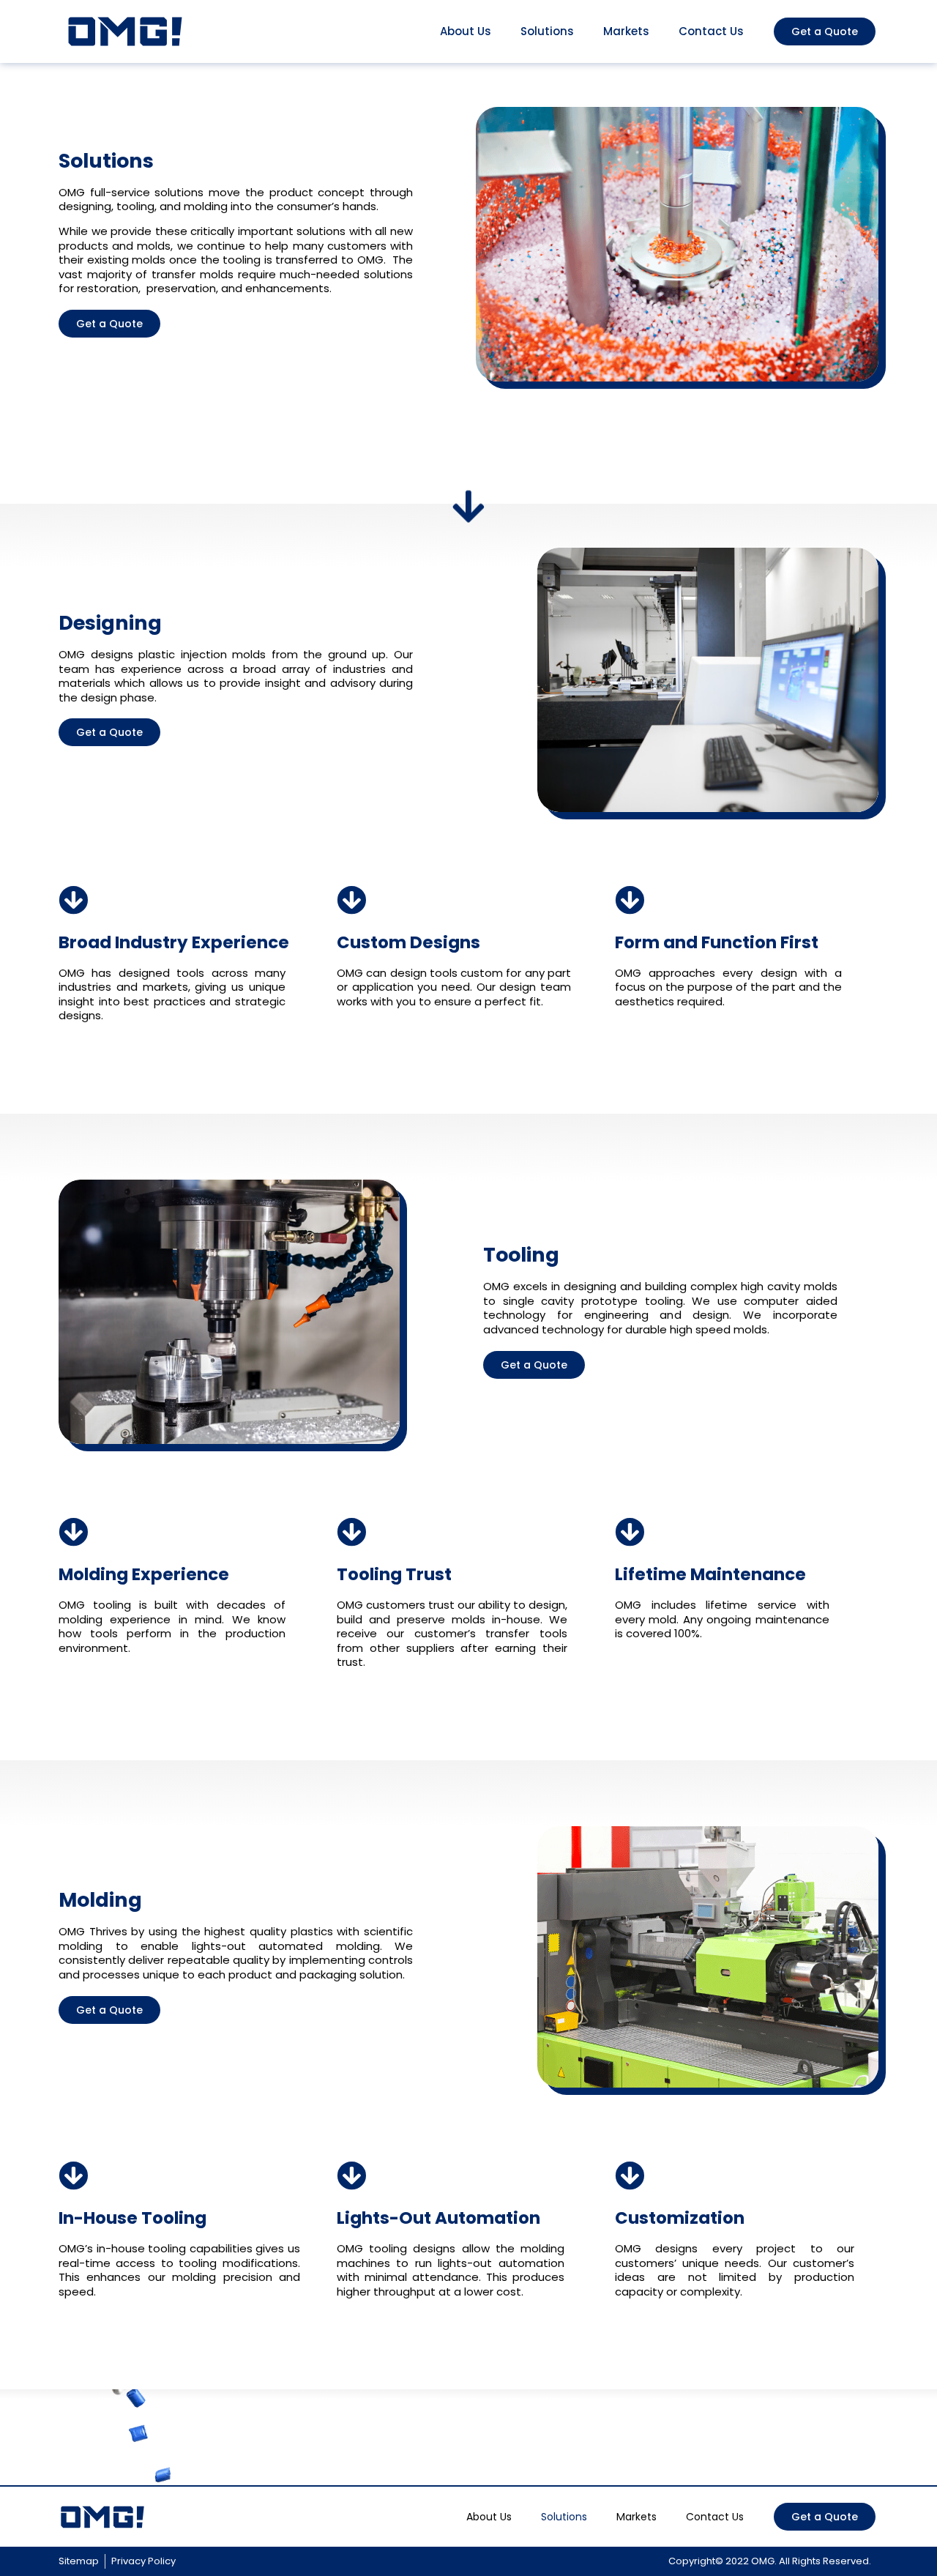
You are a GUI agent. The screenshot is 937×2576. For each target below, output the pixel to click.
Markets (626, 31)
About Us (466, 31)
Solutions (547, 31)
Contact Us (711, 31)
